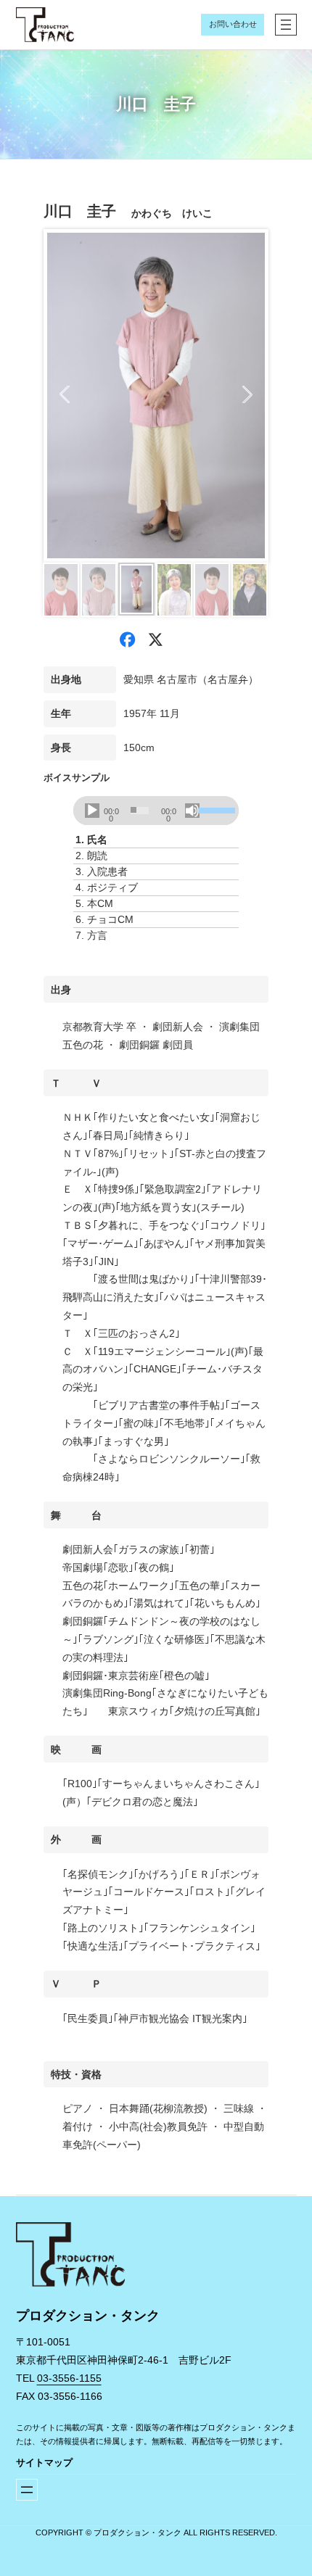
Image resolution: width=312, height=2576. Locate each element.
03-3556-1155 (69, 2378)
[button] (65, 394)
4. (107, 887)
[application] (156, 811)
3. (102, 871)
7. (91, 935)
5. (94, 903)
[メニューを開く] (286, 25)
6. (104, 919)
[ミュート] (192, 811)
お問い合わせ (233, 24)
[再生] (92, 811)
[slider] (215, 809)
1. (91, 840)
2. (91, 856)
